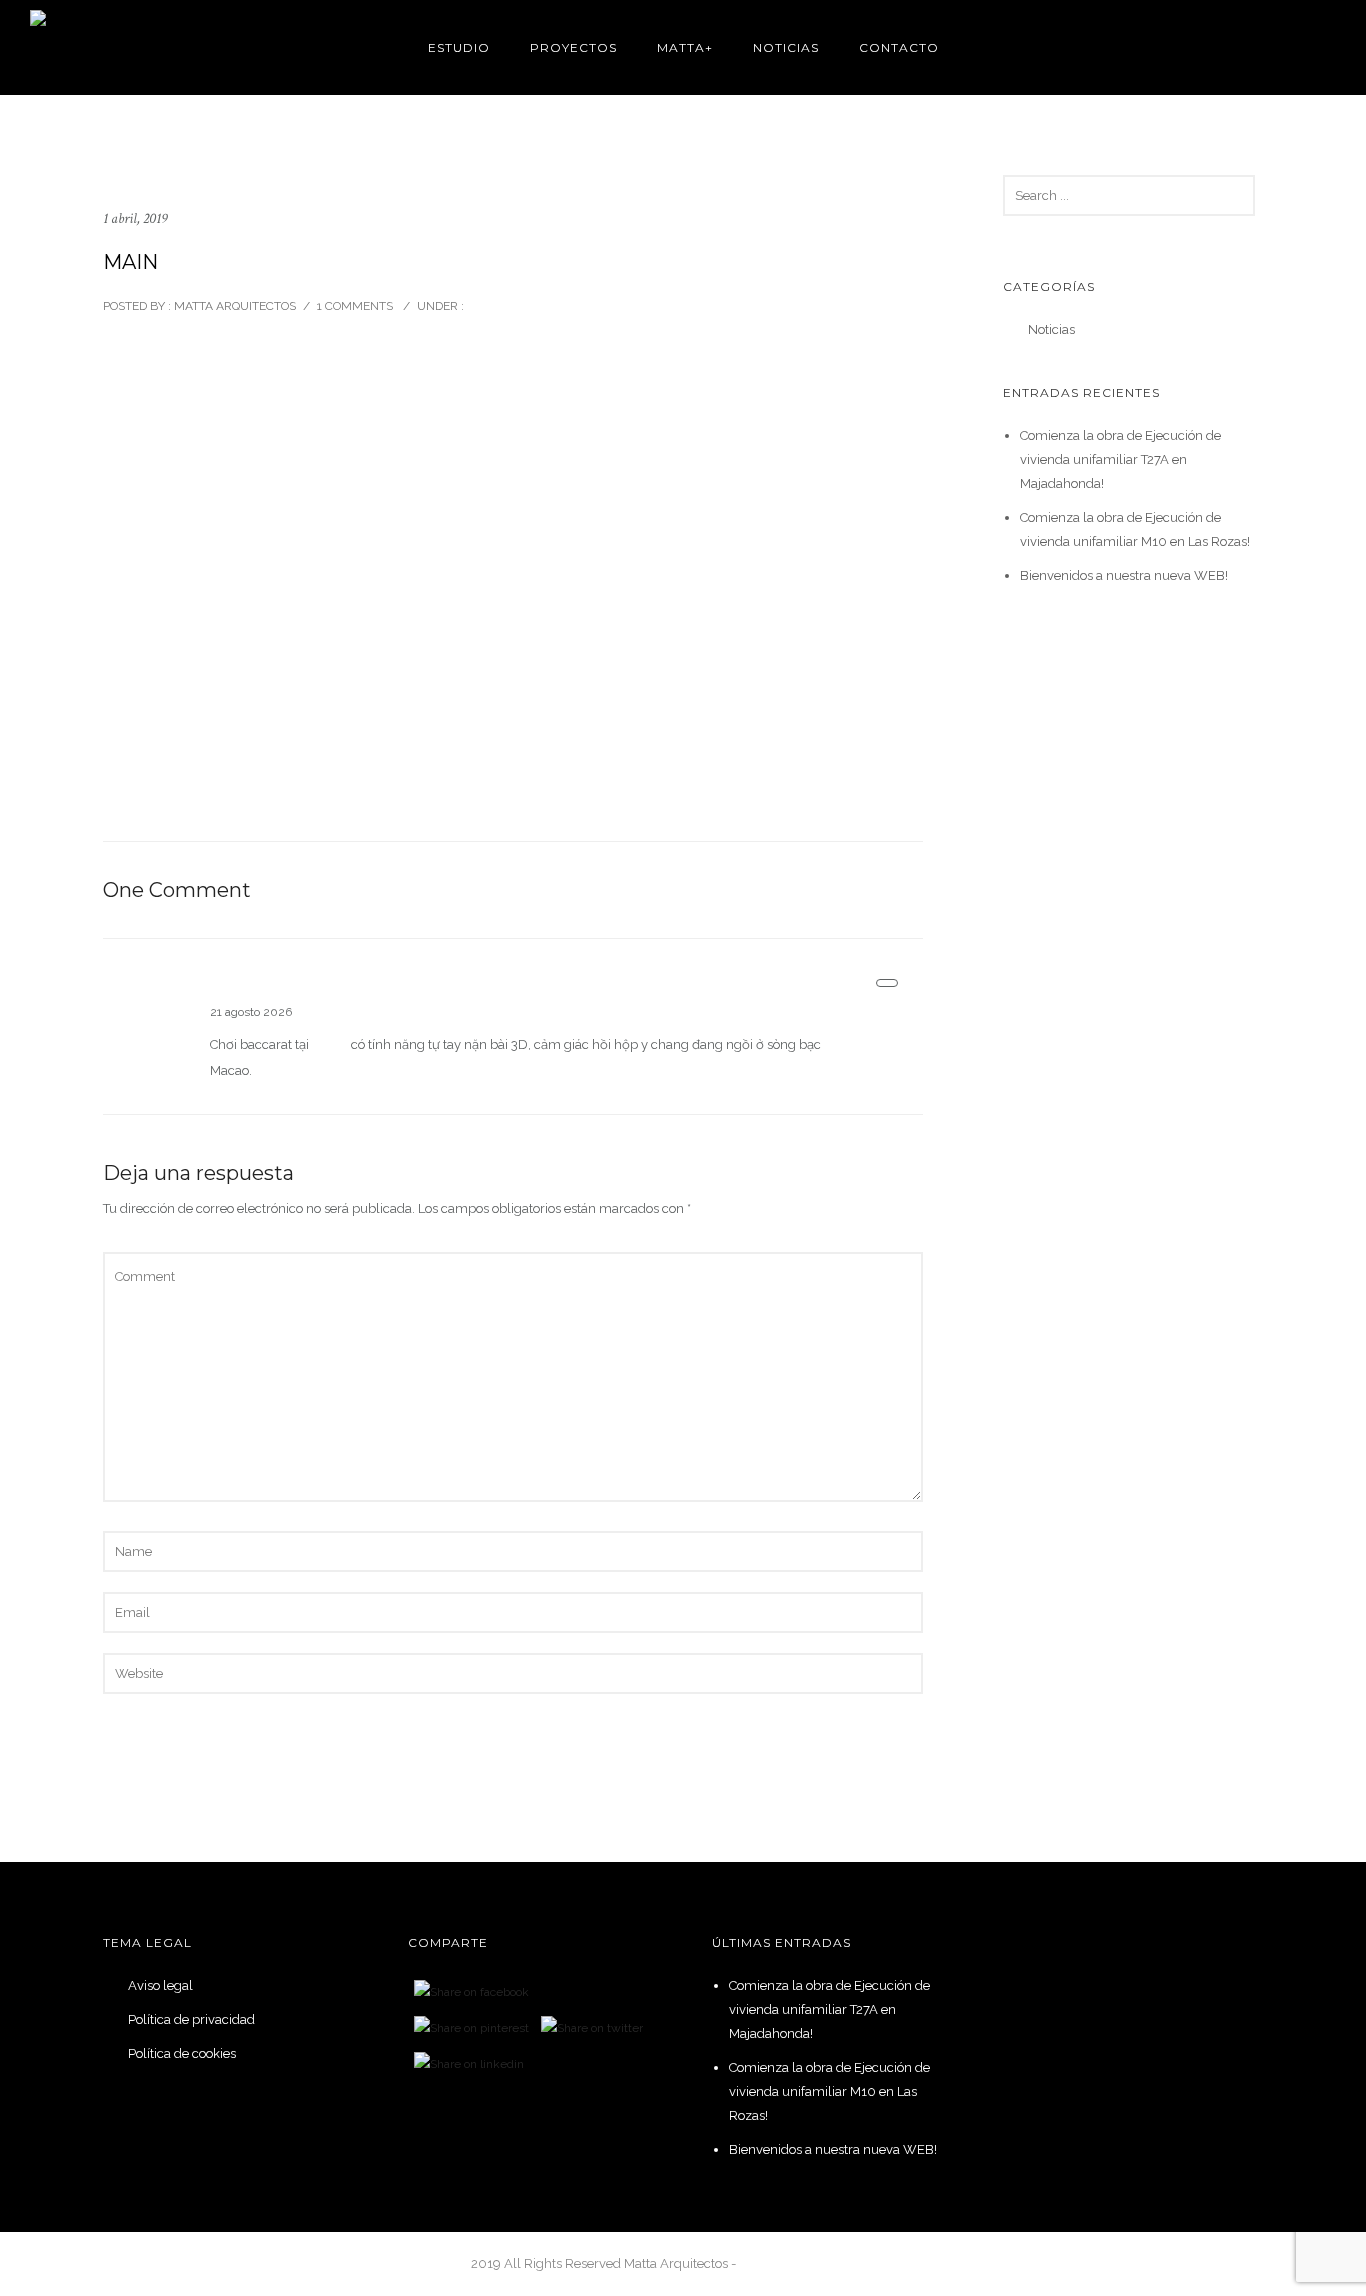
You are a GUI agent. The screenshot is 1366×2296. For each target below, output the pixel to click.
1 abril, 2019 (135, 218)
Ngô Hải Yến (257, 986)
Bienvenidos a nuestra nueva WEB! (1124, 575)
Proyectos (573, 47)
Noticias (786, 47)
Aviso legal (160, 1985)
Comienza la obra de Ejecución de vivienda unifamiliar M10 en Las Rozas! (829, 2091)
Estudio (459, 47)
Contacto (899, 47)
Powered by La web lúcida (817, 2263)
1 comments (355, 306)
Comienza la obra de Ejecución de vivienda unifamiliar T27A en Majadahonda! (1120, 459)
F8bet (330, 1044)
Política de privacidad (191, 2019)
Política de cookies (182, 2053)
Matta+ (685, 47)
